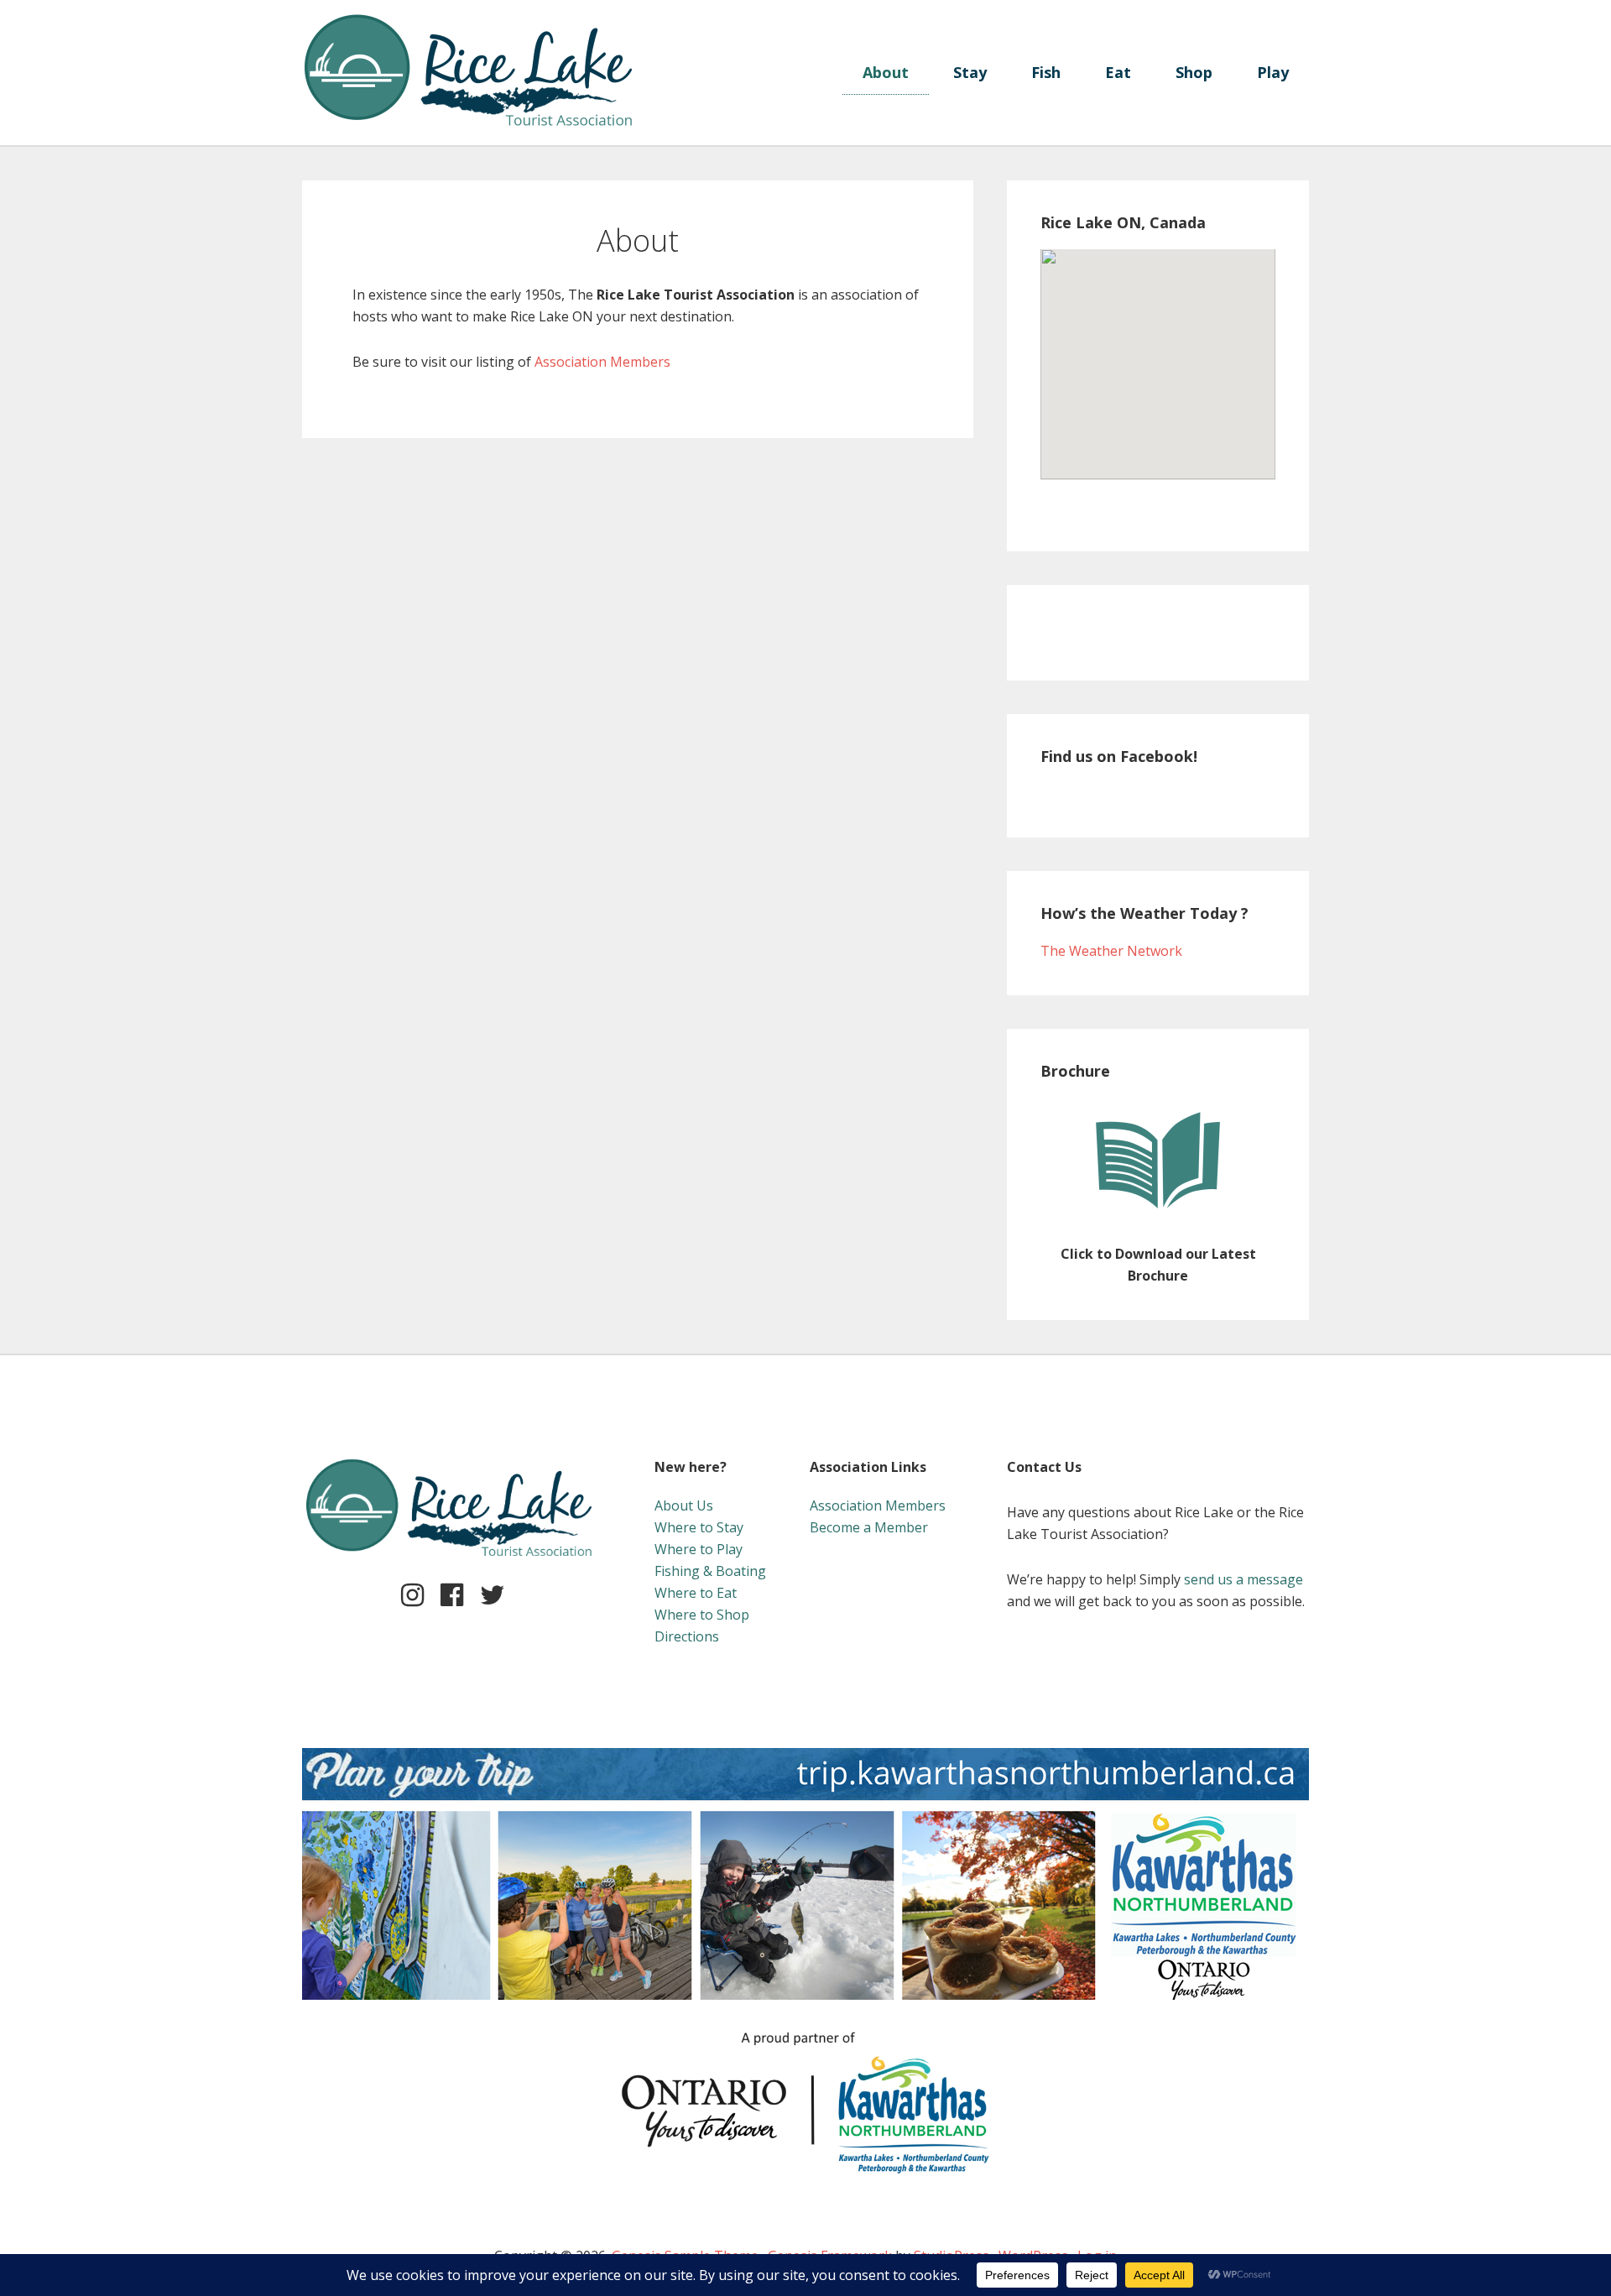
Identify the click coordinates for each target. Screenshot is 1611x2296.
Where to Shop (702, 1615)
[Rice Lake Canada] (470, 24)
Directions (687, 1636)
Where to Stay (699, 1527)
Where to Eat (696, 1593)
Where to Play (699, 1549)
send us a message (1243, 1579)
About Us (684, 1505)
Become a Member (869, 1527)
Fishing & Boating (710, 1571)
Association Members (602, 362)
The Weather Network (1111, 951)
